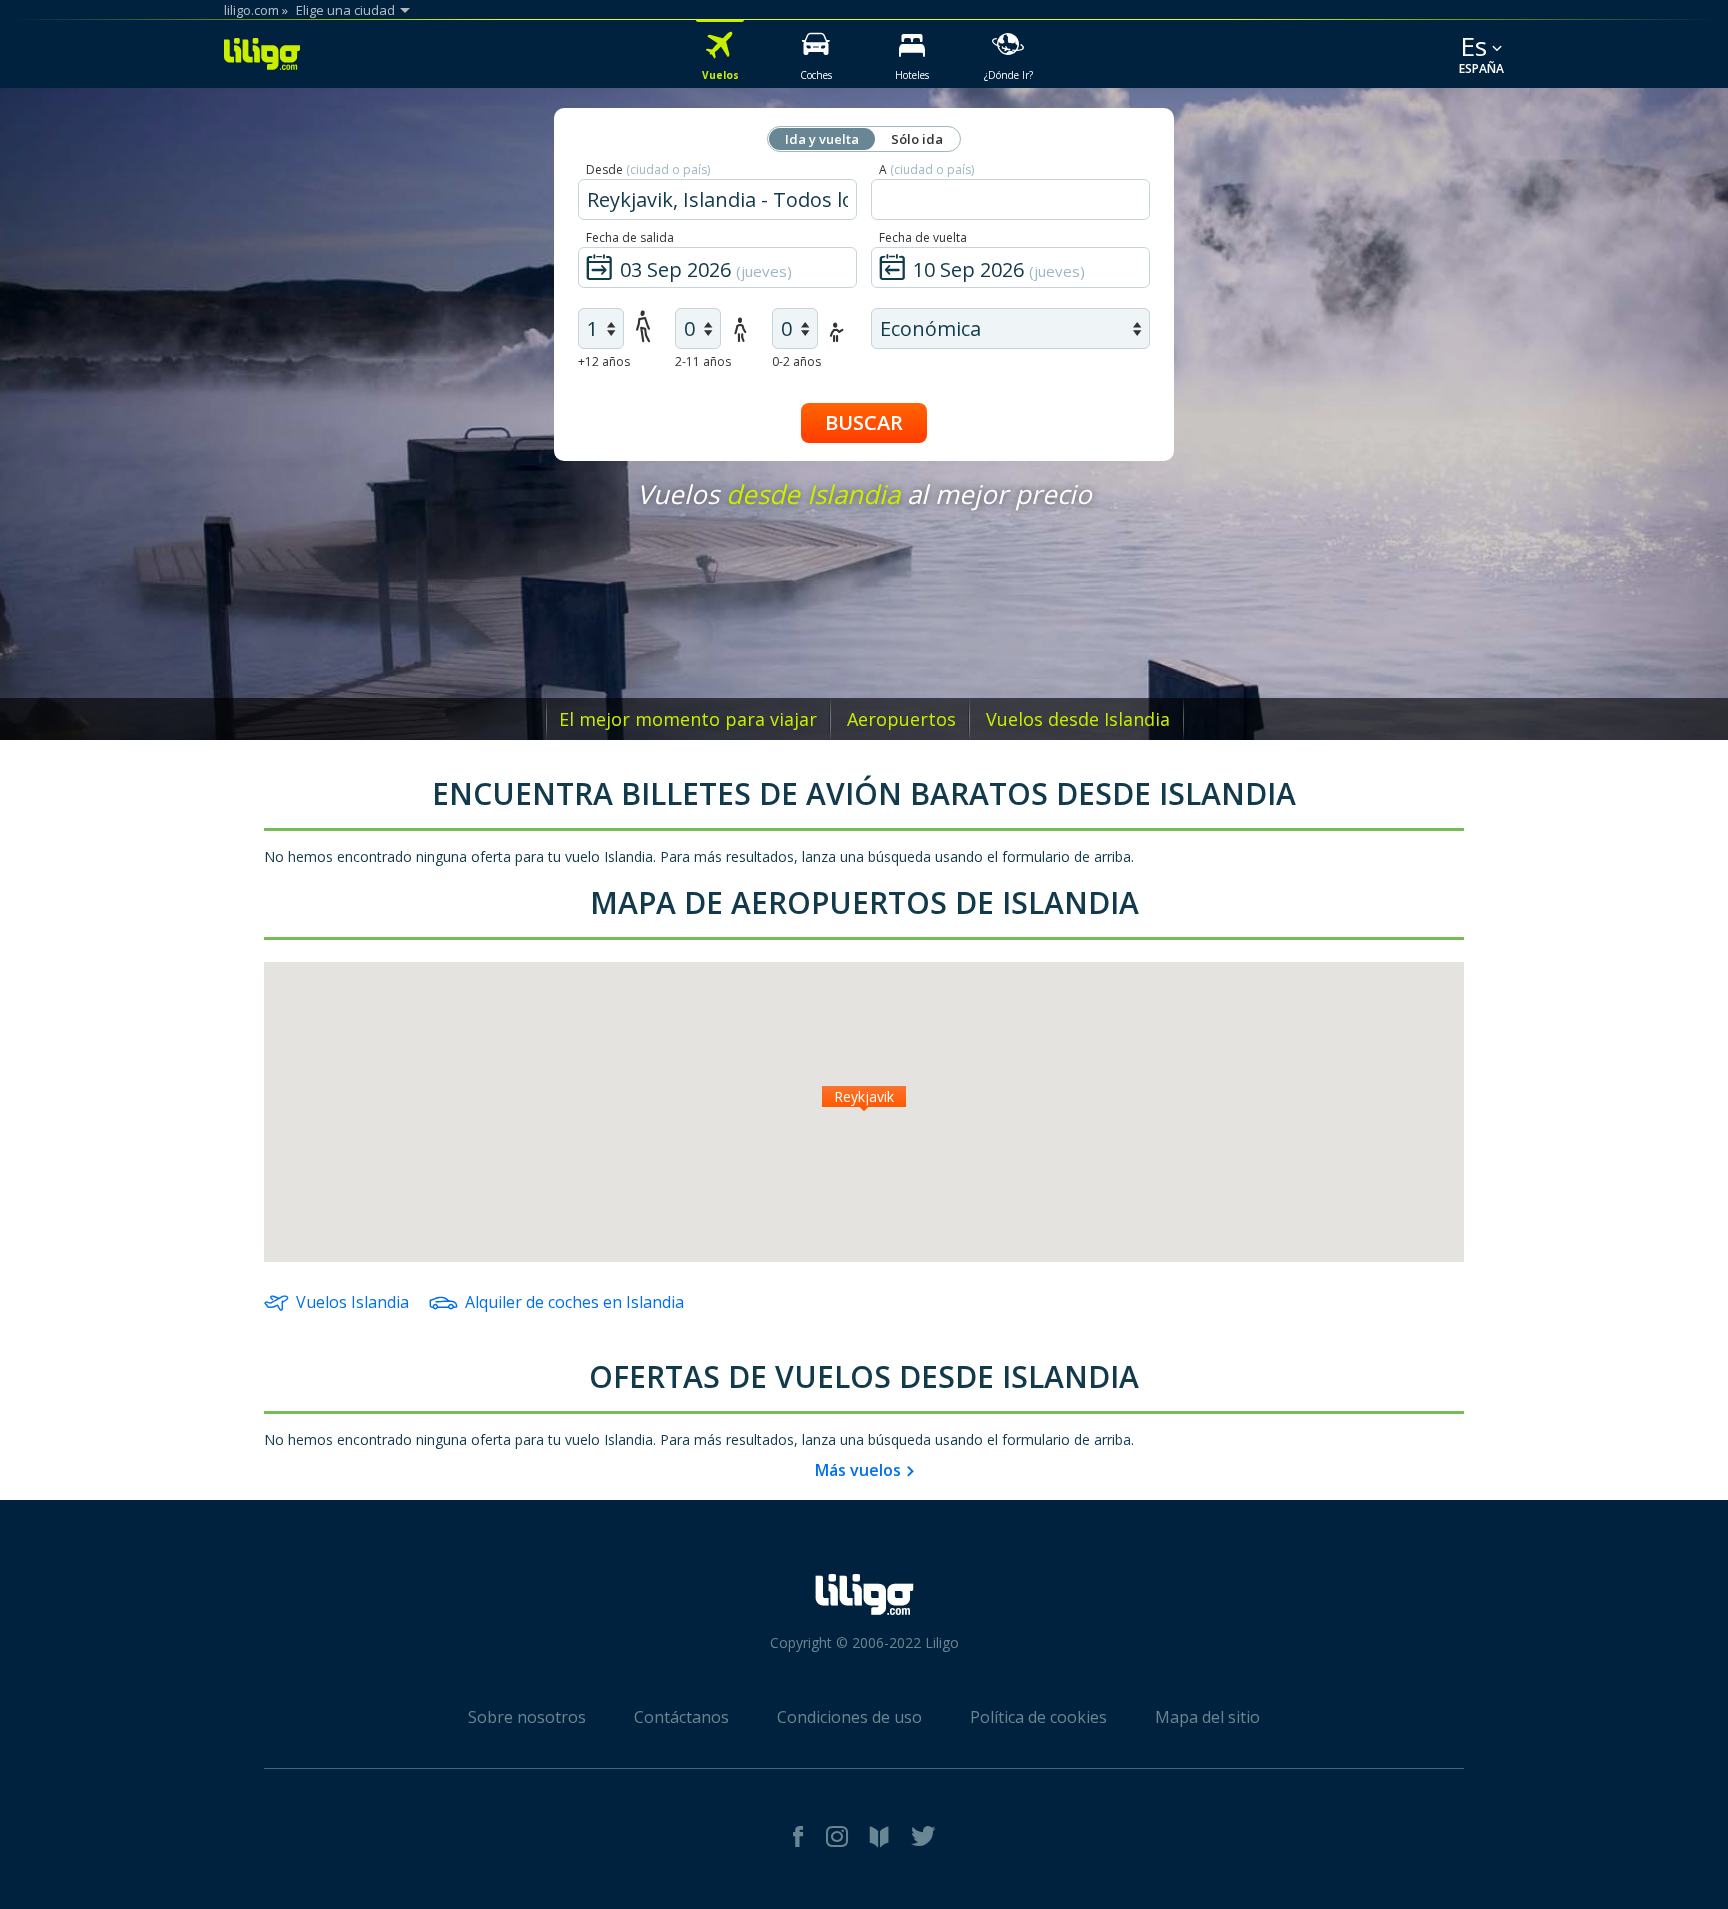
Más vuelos (858, 1470)
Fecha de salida (630, 237)
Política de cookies (1038, 1717)
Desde (648, 169)
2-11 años (703, 361)
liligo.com (251, 10)
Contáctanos (681, 1717)
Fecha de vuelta (923, 237)
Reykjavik (864, 1096)
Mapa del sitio (1207, 1717)
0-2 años (796, 361)
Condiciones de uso (849, 1717)
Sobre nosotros (527, 1717)
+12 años (604, 361)
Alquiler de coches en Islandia (574, 1302)
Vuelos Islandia (352, 1302)
